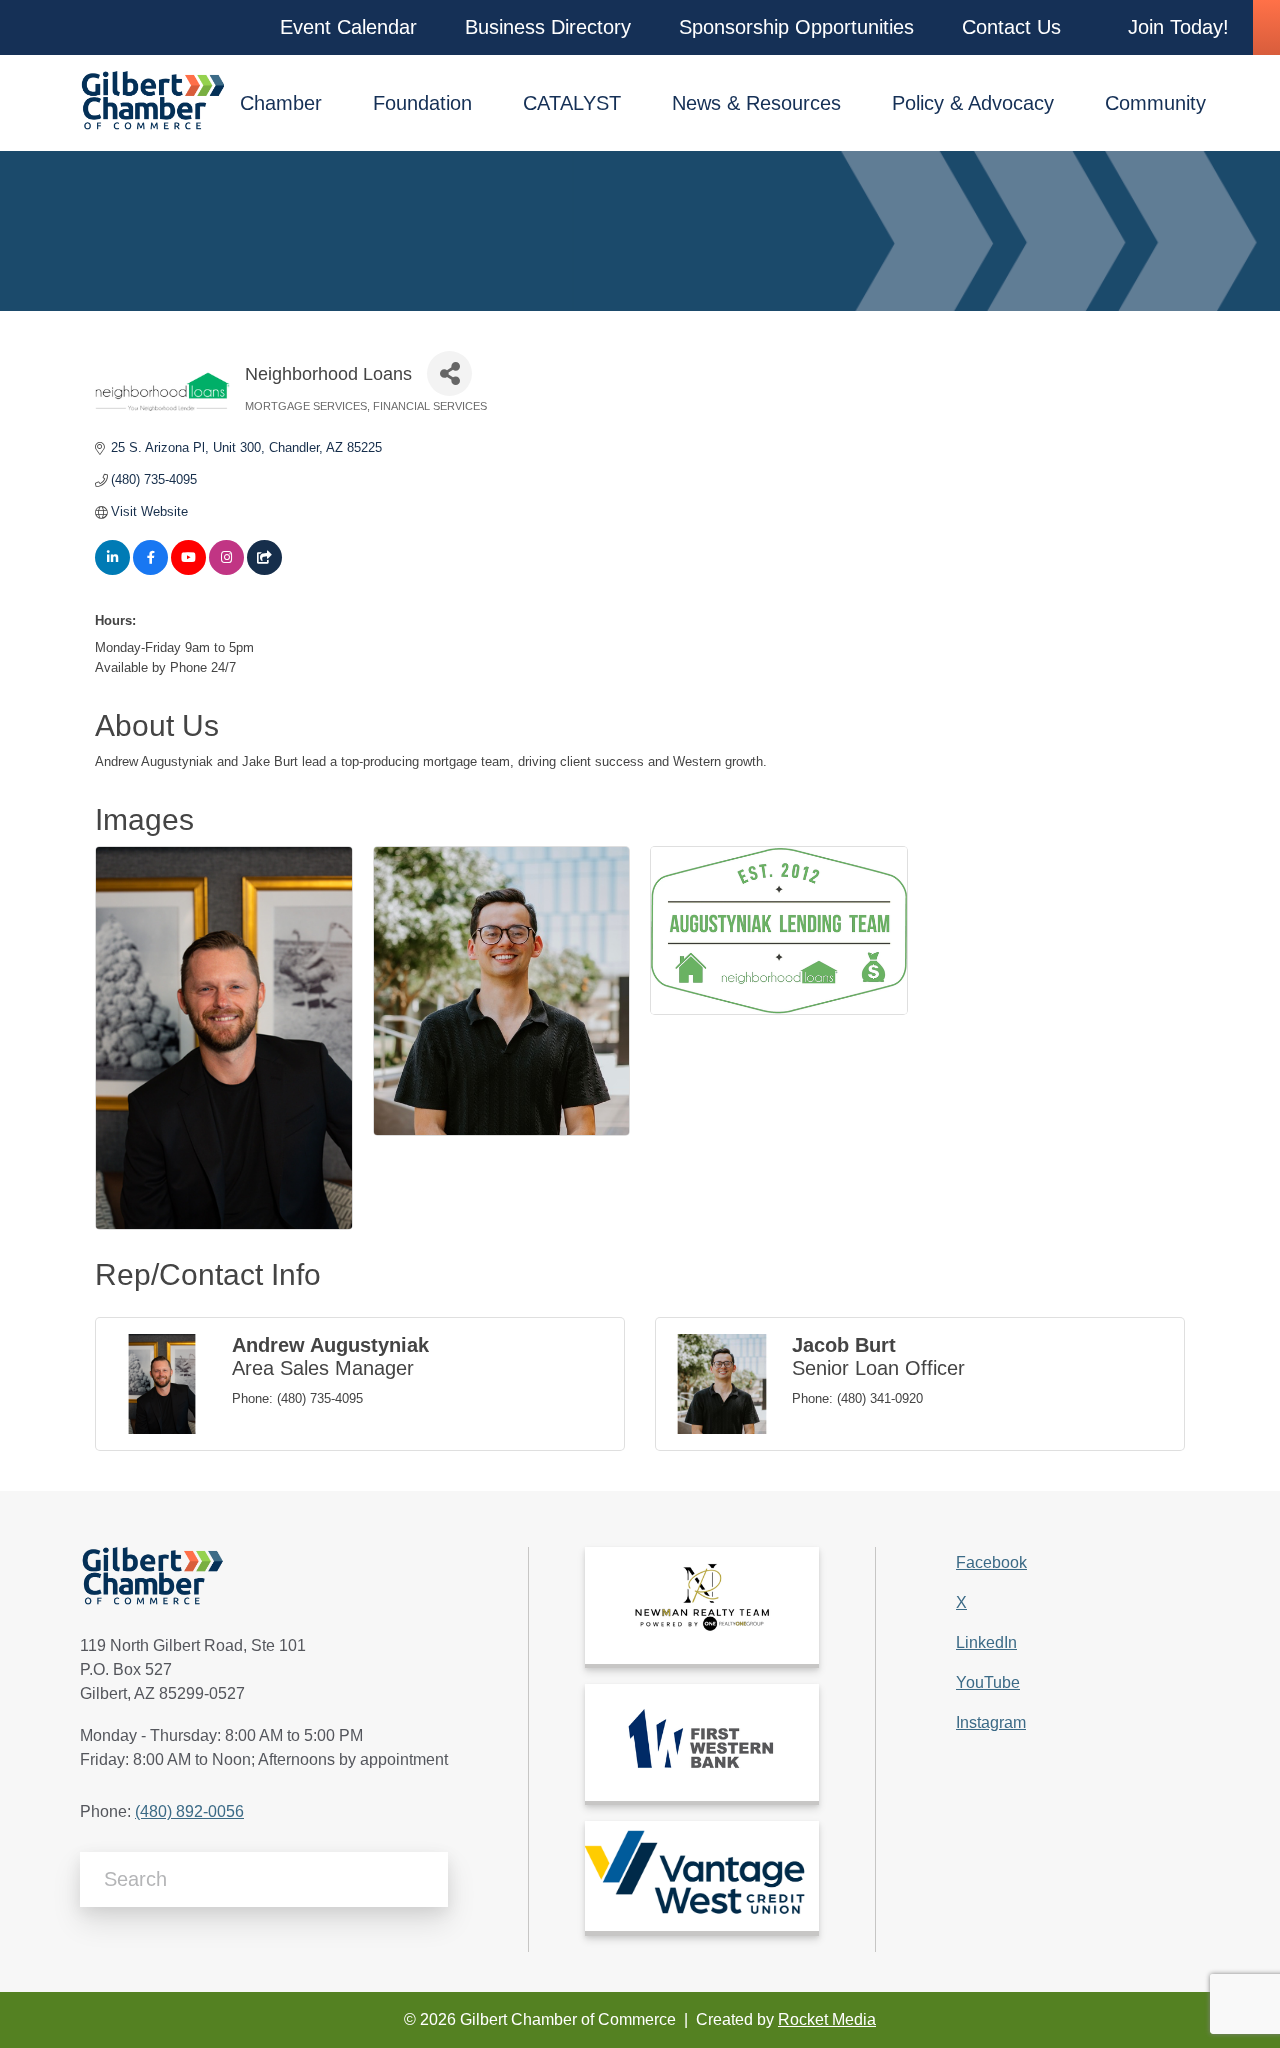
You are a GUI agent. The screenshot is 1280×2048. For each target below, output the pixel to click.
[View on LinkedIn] (112, 570)
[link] (702, 1605)
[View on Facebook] (150, 570)
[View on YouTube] (188, 570)
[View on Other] (264, 570)
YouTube (988, 1682)
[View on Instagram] (226, 570)
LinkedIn (986, 1642)
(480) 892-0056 (189, 1811)
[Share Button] (449, 373)
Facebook (991, 1562)
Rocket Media (827, 2019)
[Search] (425, 1880)
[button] (348, 27)
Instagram (991, 1722)
